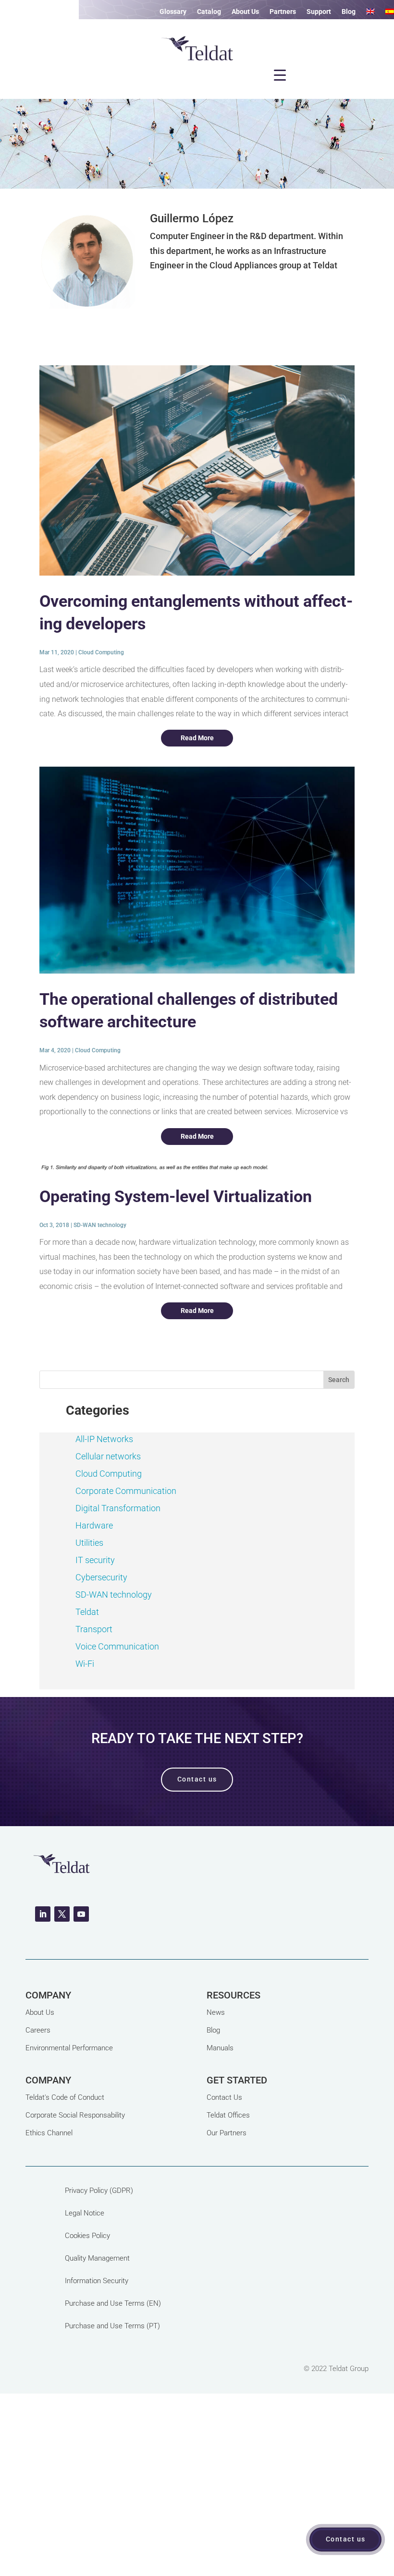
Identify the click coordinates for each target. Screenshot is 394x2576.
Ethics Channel (49, 2133)
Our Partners (227, 2133)
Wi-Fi (85, 1664)
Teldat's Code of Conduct (65, 2097)
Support (319, 12)
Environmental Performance (69, 2048)
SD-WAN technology (100, 1225)
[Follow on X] (62, 1914)
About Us (245, 12)
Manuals (220, 2048)
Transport (94, 1629)
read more (197, 738)
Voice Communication (117, 1646)
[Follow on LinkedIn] (43, 1914)
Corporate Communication (126, 1491)
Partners (283, 12)
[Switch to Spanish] (390, 13)
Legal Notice (85, 2213)
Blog (349, 12)
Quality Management (97, 2258)
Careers (38, 2030)
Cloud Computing (101, 652)
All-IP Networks (104, 1439)
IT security (95, 1560)
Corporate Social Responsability (75, 2115)
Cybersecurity (101, 1577)
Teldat (87, 1612)
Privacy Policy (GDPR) (99, 2191)
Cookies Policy (87, 2236)
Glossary (173, 12)
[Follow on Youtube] (81, 1914)
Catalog (209, 12)
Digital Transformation (118, 1508)
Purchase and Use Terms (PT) (112, 2326)
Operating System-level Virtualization (176, 1196)
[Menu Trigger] (280, 75)
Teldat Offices (228, 2115)
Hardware (94, 1525)
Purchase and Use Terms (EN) (113, 2303)
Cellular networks (108, 1456)
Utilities (89, 1543)
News (216, 2012)
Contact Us (224, 2097)
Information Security (97, 2281)
